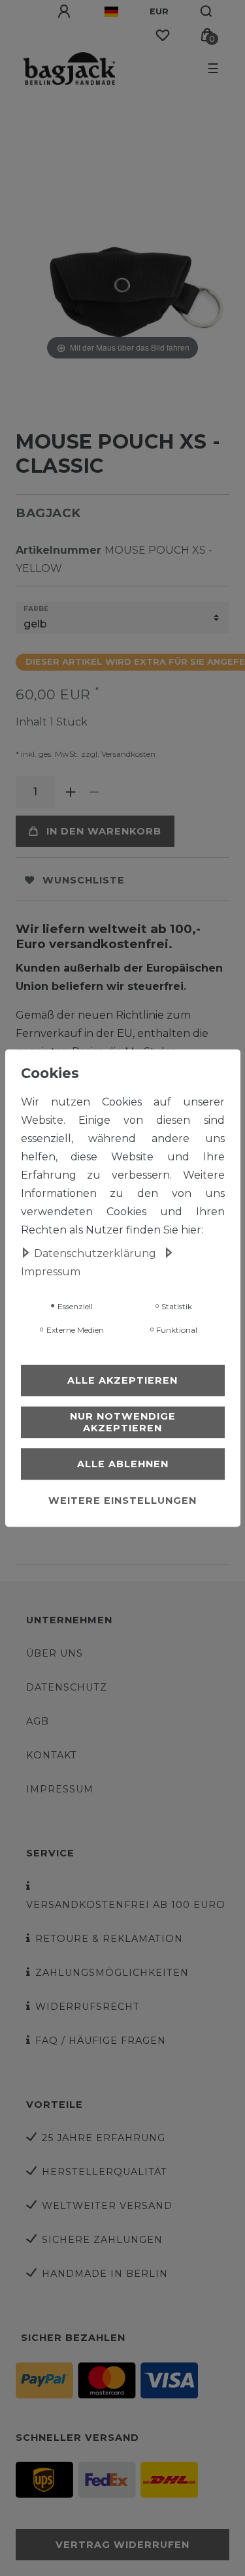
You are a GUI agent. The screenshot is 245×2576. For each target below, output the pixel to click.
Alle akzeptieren (122, 1380)
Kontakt (52, 1755)
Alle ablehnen (123, 1464)
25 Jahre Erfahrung (104, 2138)
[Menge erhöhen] (71, 792)
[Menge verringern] (94, 792)
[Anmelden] (65, 12)
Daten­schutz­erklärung (96, 1253)
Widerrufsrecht (88, 2007)
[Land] (111, 12)
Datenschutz (67, 1687)
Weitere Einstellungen (122, 1501)
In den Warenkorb (104, 831)
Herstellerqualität (105, 2172)
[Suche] (207, 12)
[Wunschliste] (163, 35)
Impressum (60, 1789)
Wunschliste (84, 880)
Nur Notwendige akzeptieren (123, 1422)
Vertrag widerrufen (122, 2545)
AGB (38, 1721)
